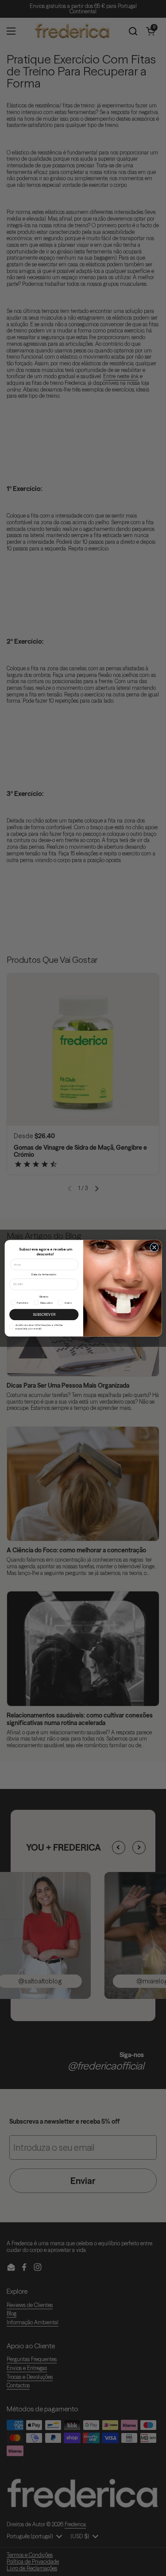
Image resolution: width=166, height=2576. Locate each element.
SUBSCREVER (44, 1314)
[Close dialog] (154, 1247)
